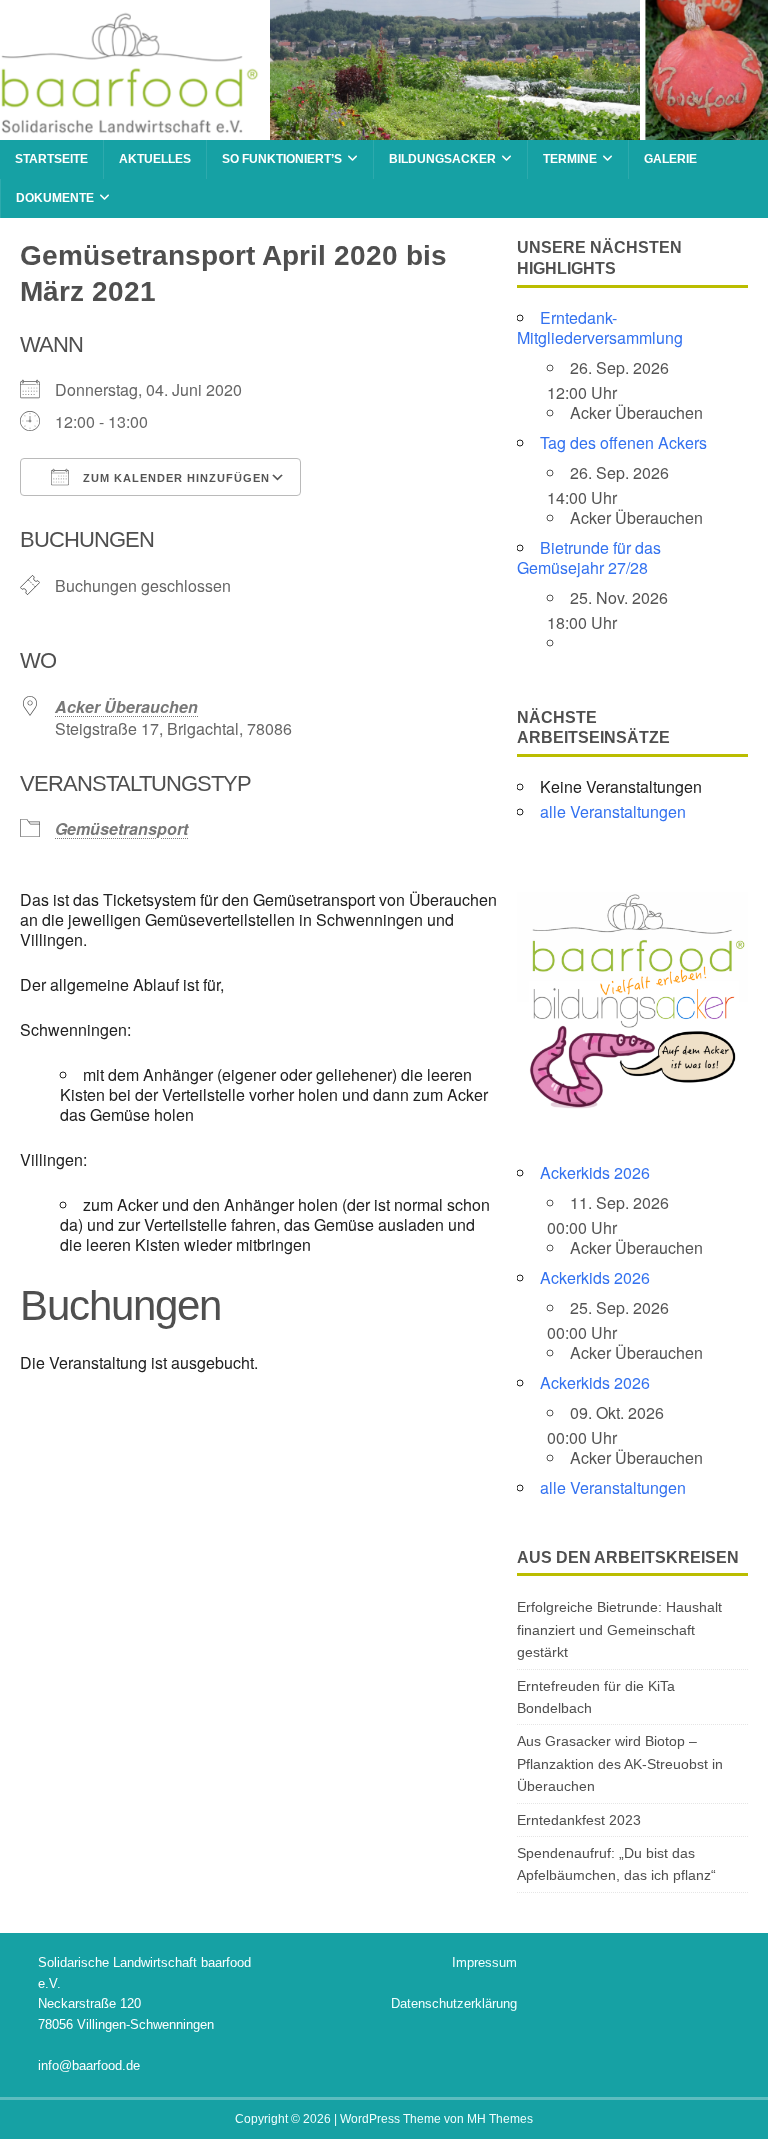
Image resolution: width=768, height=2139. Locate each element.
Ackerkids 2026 (595, 1172)
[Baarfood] (384, 128)
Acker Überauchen (126, 706)
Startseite (51, 159)
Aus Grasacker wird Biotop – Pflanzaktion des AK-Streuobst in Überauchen (620, 1763)
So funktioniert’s (282, 159)
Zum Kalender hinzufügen (174, 478)
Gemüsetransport (121, 828)
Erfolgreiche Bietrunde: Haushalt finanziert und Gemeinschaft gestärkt (619, 1629)
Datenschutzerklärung (454, 2003)
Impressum (484, 1962)
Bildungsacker (442, 159)
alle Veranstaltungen (613, 811)
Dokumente (55, 198)
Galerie (670, 159)
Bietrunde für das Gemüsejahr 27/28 (589, 557)
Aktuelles (155, 159)
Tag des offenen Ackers (623, 442)
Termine (570, 159)
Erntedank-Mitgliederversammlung (600, 327)
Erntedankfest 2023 (579, 1820)
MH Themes (500, 2119)
